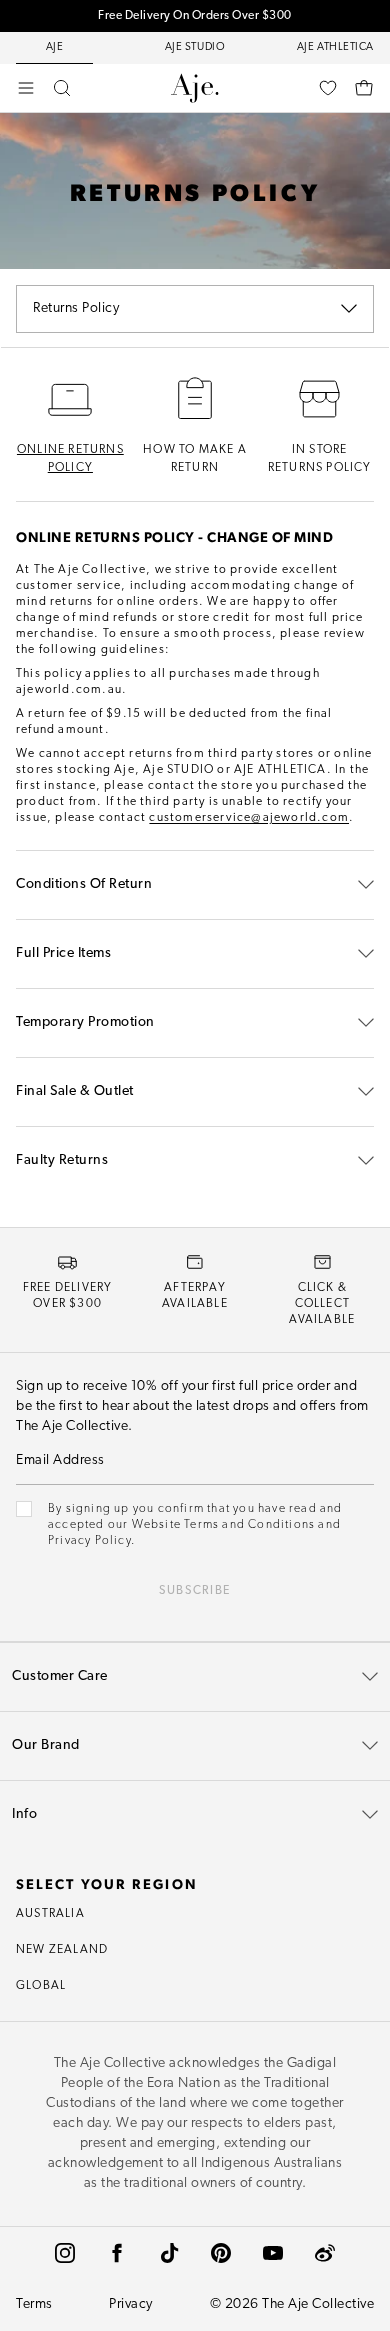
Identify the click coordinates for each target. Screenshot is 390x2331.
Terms (34, 2304)
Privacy (131, 2304)
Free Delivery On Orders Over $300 (195, 16)
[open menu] (26, 88)
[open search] (62, 88)
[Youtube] (273, 2253)
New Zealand (62, 1950)
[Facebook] (117, 2253)
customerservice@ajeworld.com (249, 818)
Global (41, 1986)
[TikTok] (169, 2253)
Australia (50, 1914)
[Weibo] (325, 2253)
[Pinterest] (221, 2253)
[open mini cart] (364, 88)
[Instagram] (65, 2253)
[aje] (195, 88)
